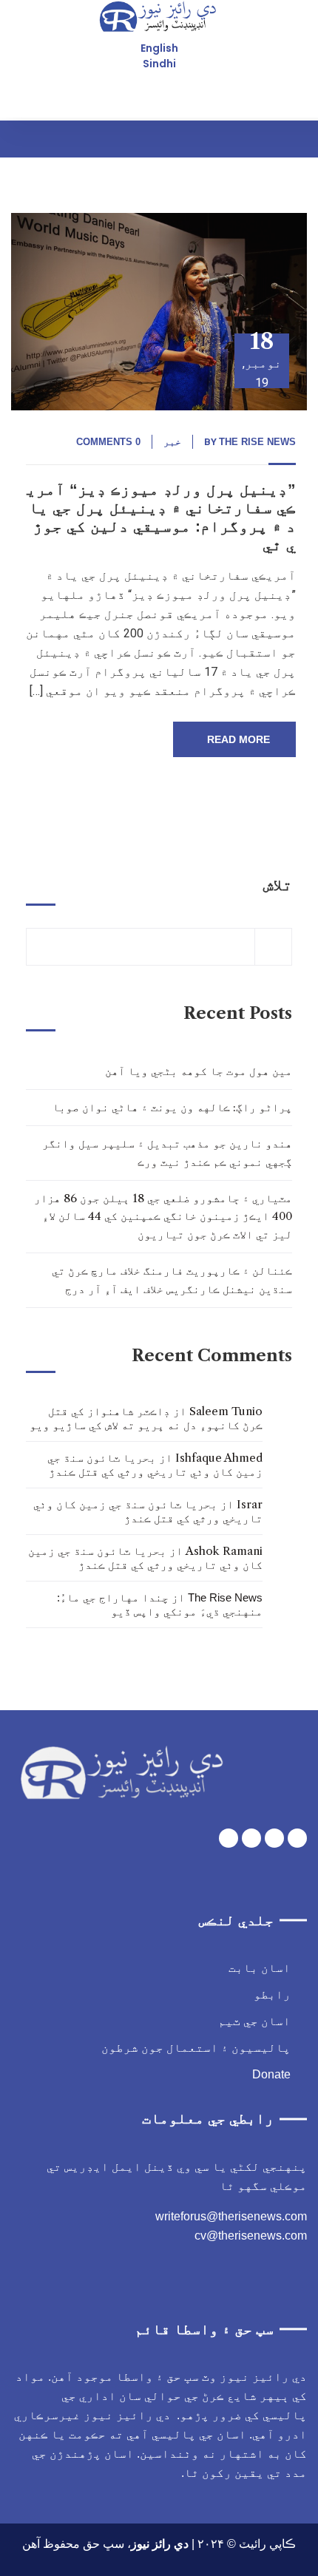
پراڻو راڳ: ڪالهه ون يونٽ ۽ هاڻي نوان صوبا (172, 1107)
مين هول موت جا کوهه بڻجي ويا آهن (199, 1071)
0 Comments (108, 442)
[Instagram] (229, 1838)
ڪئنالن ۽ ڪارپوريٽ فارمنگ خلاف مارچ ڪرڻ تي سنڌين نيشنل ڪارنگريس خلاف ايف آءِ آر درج (172, 1279)
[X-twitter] (274, 1838)
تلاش (278, 885)
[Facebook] (297, 1838)
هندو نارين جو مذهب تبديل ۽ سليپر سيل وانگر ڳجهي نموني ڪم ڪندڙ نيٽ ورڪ (167, 1152)
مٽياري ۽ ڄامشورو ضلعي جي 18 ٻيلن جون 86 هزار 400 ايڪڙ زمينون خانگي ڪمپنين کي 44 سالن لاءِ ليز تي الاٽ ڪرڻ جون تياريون (163, 1216)
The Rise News (257, 442)
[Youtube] (251, 1838)
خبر (172, 442)
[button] (293, 139)
